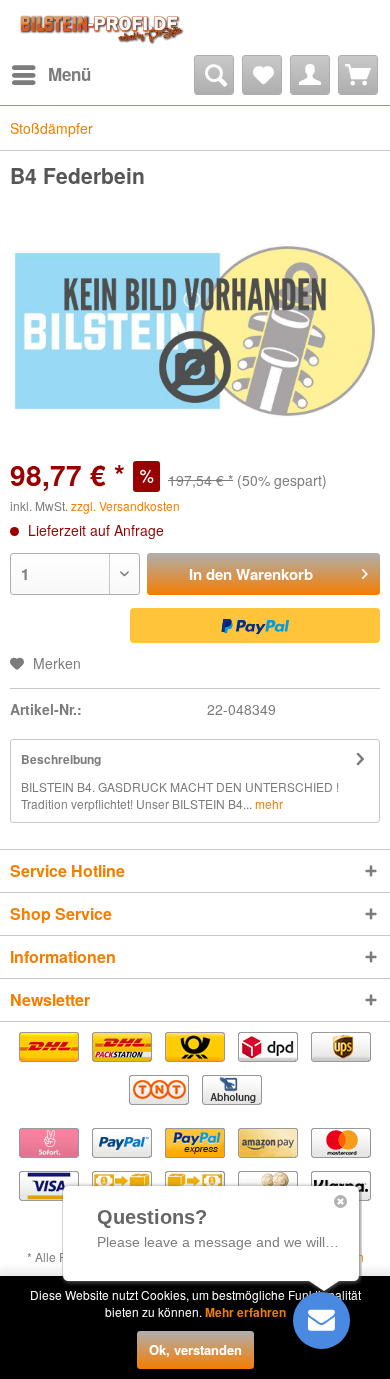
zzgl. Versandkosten (125, 505)
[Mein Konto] (310, 75)
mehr (267, 803)
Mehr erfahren (245, 1312)
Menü (69, 74)
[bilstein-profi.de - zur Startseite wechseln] (99, 27)
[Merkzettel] (262, 75)
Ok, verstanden (195, 1349)
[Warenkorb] (358, 75)
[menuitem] (50, 75)
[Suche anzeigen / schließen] (214, 75)
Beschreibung (61, 759)
